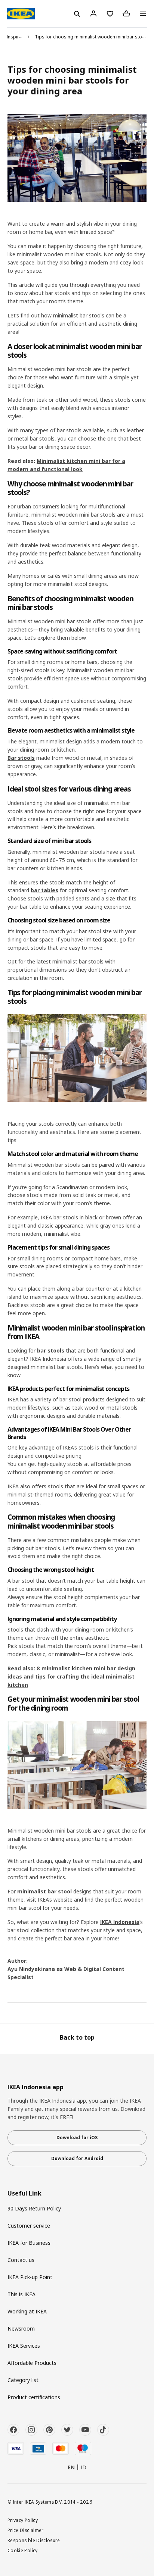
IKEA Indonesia (120, 1922)
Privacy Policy (23, 2520)
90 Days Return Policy (34, 2208)
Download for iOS (77, 2138)
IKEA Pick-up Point (30, 2277)
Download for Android (77, 2158)
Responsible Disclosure (34, 2540)
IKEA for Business (29, 2243)
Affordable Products (32, 2363)
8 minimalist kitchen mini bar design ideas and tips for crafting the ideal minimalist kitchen (71, 1676)
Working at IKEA (27, 2311)
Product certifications (34, 2397)
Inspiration (18, 37)
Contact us (21, 2260)
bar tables (44, 890)
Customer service (29, 2226)
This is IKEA (21, 2294)
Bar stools (21, 758)
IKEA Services (24, 2346)
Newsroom (21, 2329)
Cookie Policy (23, 2550)
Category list (23, 2380)
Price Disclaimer (26, 2530)
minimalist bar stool (44, 1891)
